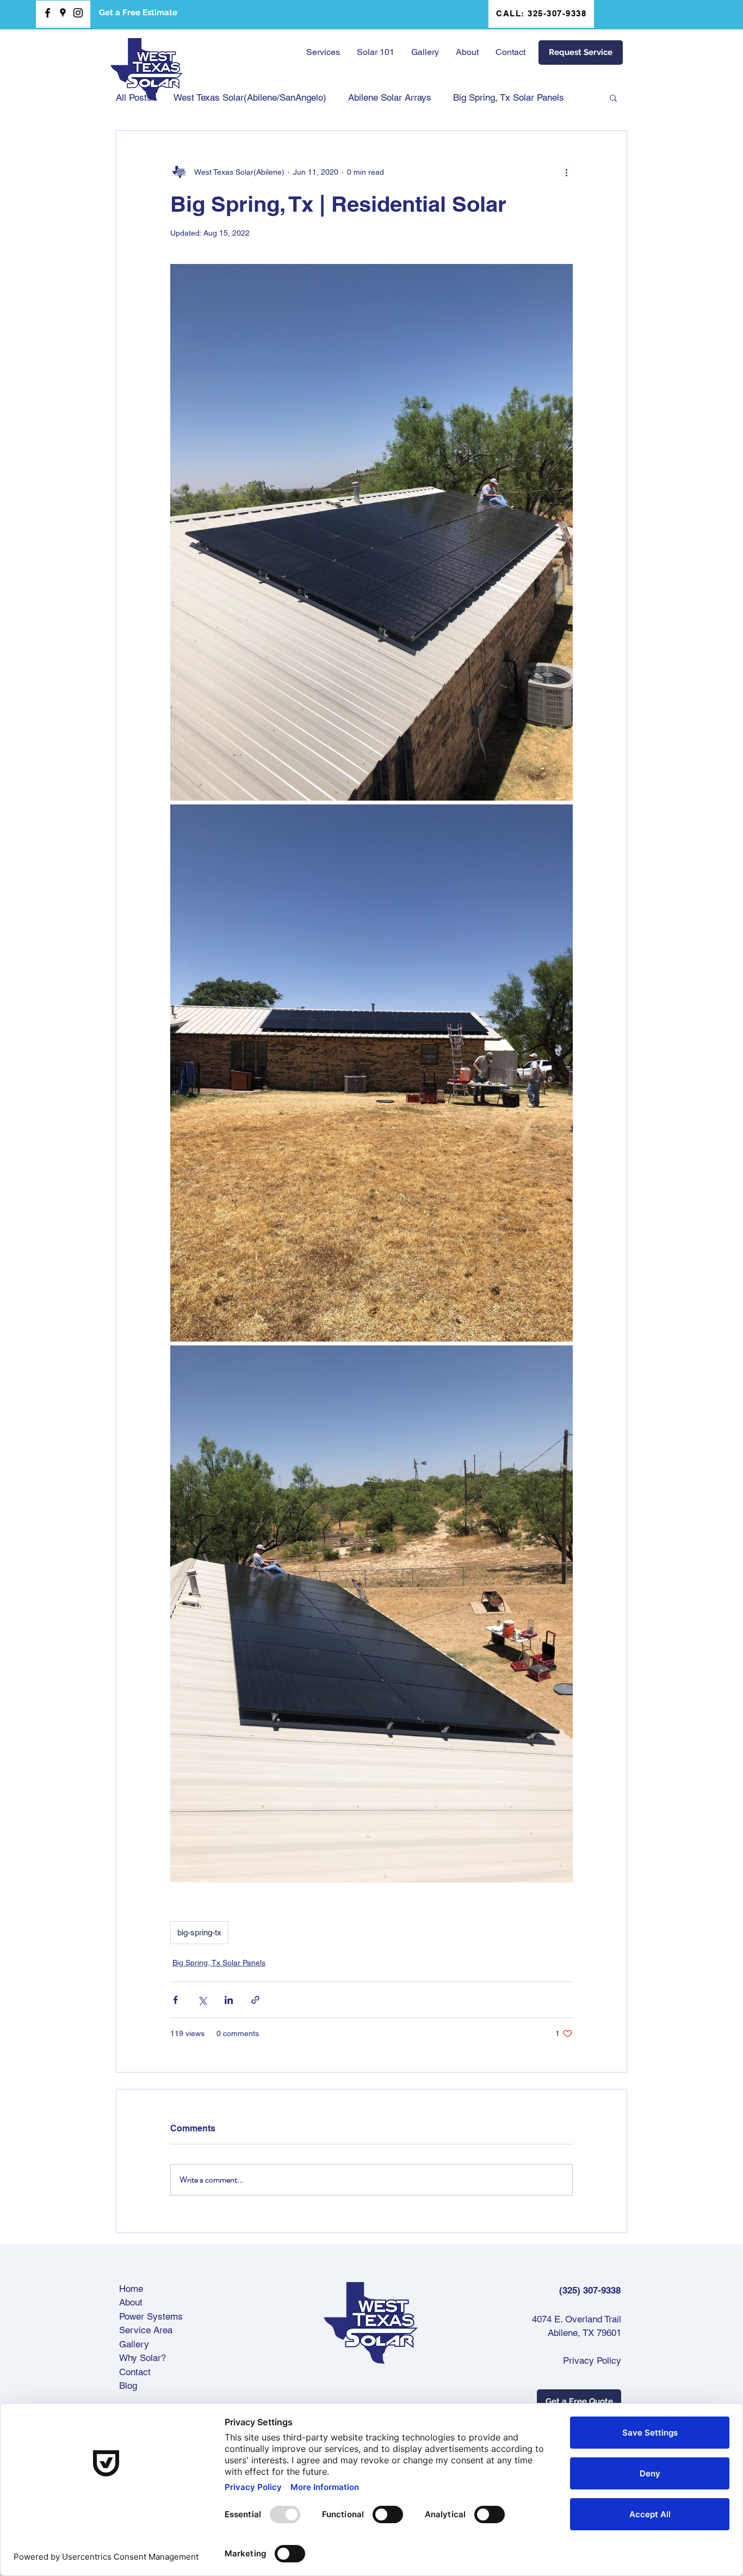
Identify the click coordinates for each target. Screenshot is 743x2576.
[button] (375, 52)
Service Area (146, 2330)
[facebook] (48, 13)
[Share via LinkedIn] (229, 2000)
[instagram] (78, 13)
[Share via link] (255, 2000)
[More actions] (566, 172)
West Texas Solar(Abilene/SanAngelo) (250, 97)
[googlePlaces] (63, 13)
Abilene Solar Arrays (390, 97)
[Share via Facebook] (175, 2000)
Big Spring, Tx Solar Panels (509, 97)
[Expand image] (371, 533)
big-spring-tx (199, 1932)
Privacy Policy (592, 2360)
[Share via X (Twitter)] (202, 2000)
